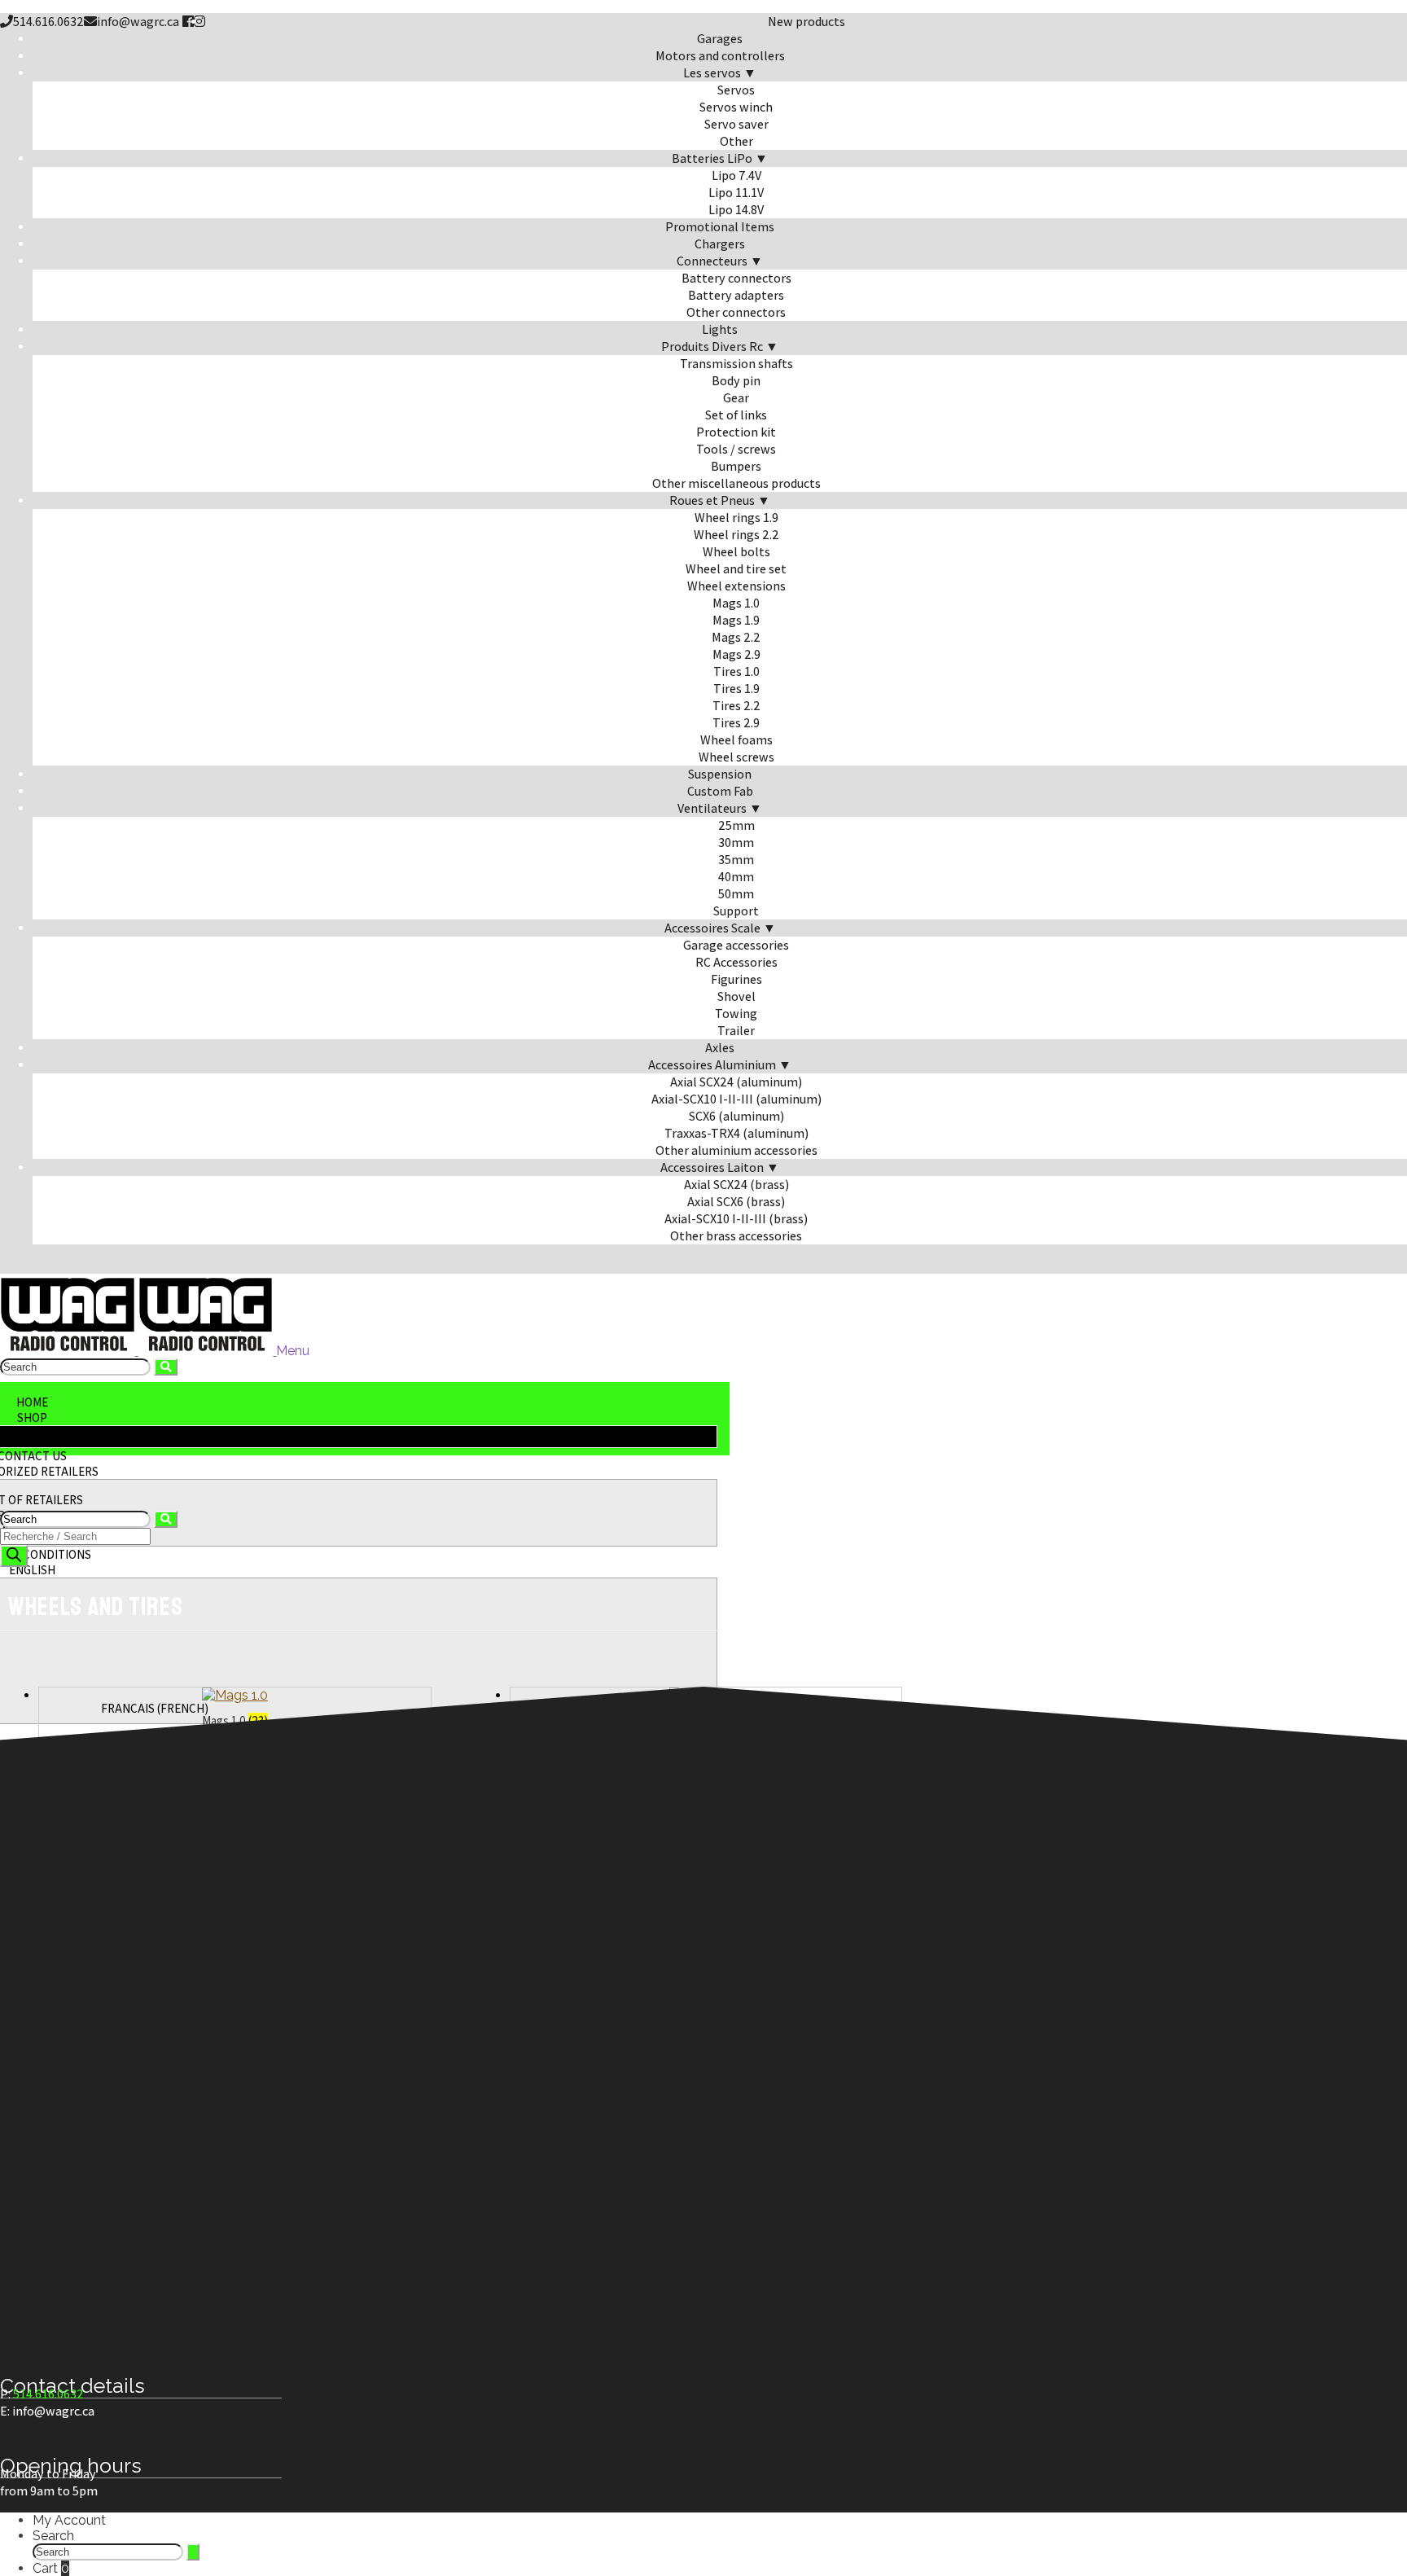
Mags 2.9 (736, 654)
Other (736, 141)
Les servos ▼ (720, 73)
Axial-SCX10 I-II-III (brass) (736, 1219)
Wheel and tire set (736, 569)
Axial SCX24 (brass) (736, 1185)
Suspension (720, 774)
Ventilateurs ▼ (720, 808)
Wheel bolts (736, 552)
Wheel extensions (736, 586)
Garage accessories (736, 945)
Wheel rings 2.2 (736, 535)
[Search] (14, 1556)
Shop (32, 1417)
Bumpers (736, 466)
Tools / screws (736, 449)
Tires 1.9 (736, 689)
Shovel (736, 996)
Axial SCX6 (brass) (736, 1202)
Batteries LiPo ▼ (720, 158)
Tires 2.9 (736, 723)
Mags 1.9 (736, 620)
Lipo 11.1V (736, 193)
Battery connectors (736, 278)
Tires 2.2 (736, 706)
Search (53, 2536)
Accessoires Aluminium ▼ (720, 1065)
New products (807, 22)
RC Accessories (736, 962)
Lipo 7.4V (736, 176)
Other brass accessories (736, 1236)
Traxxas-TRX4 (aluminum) (736, 1133)
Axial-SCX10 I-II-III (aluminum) (736, 1099)
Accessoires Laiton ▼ (720, 1167)
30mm (736, 843)
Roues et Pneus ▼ (720, 500)
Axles (720, 1048)
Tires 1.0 (736, 671)
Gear (736, 398)
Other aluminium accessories (736, 1150)
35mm (736, 860)
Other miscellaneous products (736, 483)
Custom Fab (720, 791)
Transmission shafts (736, 364)
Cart (51, 2568)
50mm (736, 894)
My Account (69, 2520)
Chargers (720, 244)
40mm (736, 877)
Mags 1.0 (736, 603)
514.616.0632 (48, 22)
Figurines (736, 979)
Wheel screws (736, 757)
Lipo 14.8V (736, 210)
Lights (720, 329)
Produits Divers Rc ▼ (720, 347)
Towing (736, 1014)
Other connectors (736, 312)
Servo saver (736, 124)
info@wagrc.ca (138, 22)
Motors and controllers (720, 56)
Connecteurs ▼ (720, 261)
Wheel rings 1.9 (736, 518)
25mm (736, 825)
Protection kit (736, 432)
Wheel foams (736, 740)
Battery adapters (736, 295)
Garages (720, 39)
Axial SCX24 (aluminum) (736, 1082)
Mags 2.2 (736, 637)
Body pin (736, 381)
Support (736, 911)
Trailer (736, 1031)
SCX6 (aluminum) (736, 1116)
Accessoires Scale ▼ (720, 928)
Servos (736, 90)
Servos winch (736, 107)
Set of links (736, 415)
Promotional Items (720, 227)
